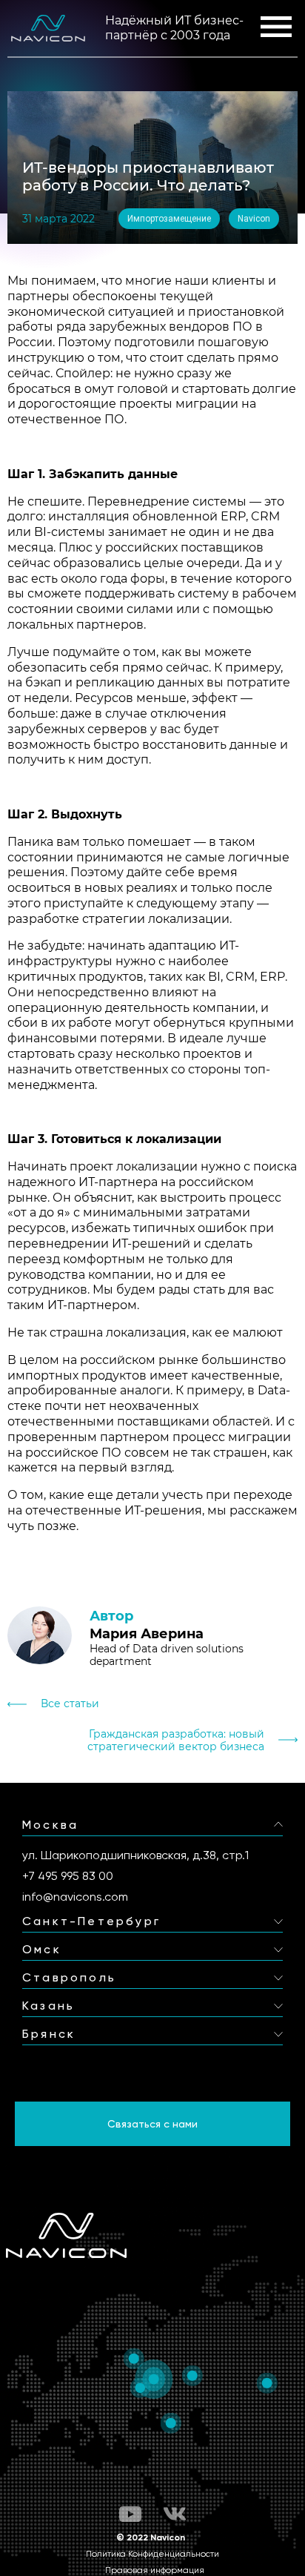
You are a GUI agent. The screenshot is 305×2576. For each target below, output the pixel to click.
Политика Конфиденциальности (152, 2554)
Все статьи (70, 1704)
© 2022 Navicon (151, 2537)
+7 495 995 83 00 (68, 1876)
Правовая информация (155, 2570)
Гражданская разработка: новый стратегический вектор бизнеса (176, 1741)
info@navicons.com (75, 1897)
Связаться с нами (152, 2124)
